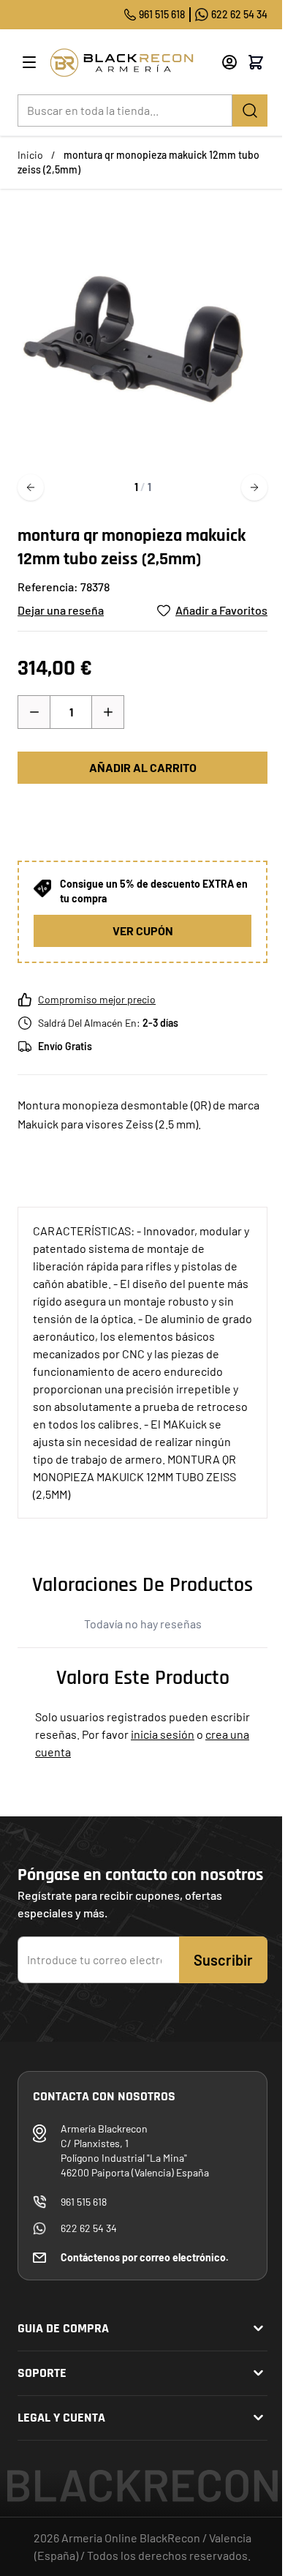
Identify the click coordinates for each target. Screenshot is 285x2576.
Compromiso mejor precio (97, 999)
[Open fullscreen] (142, 337)
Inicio (30, 155)
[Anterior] (31, 487)
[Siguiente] (254, 487)
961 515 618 (162, 14)
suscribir (223, 1960)
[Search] (250, 111)
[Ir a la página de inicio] (130, 63)
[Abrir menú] (29, 62)
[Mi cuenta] (229, 62)
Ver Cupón (143, 931)
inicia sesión (163, 1734)
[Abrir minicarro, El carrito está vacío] (256, 62)
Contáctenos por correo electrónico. (145, 2257)
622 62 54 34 (239, 14)
